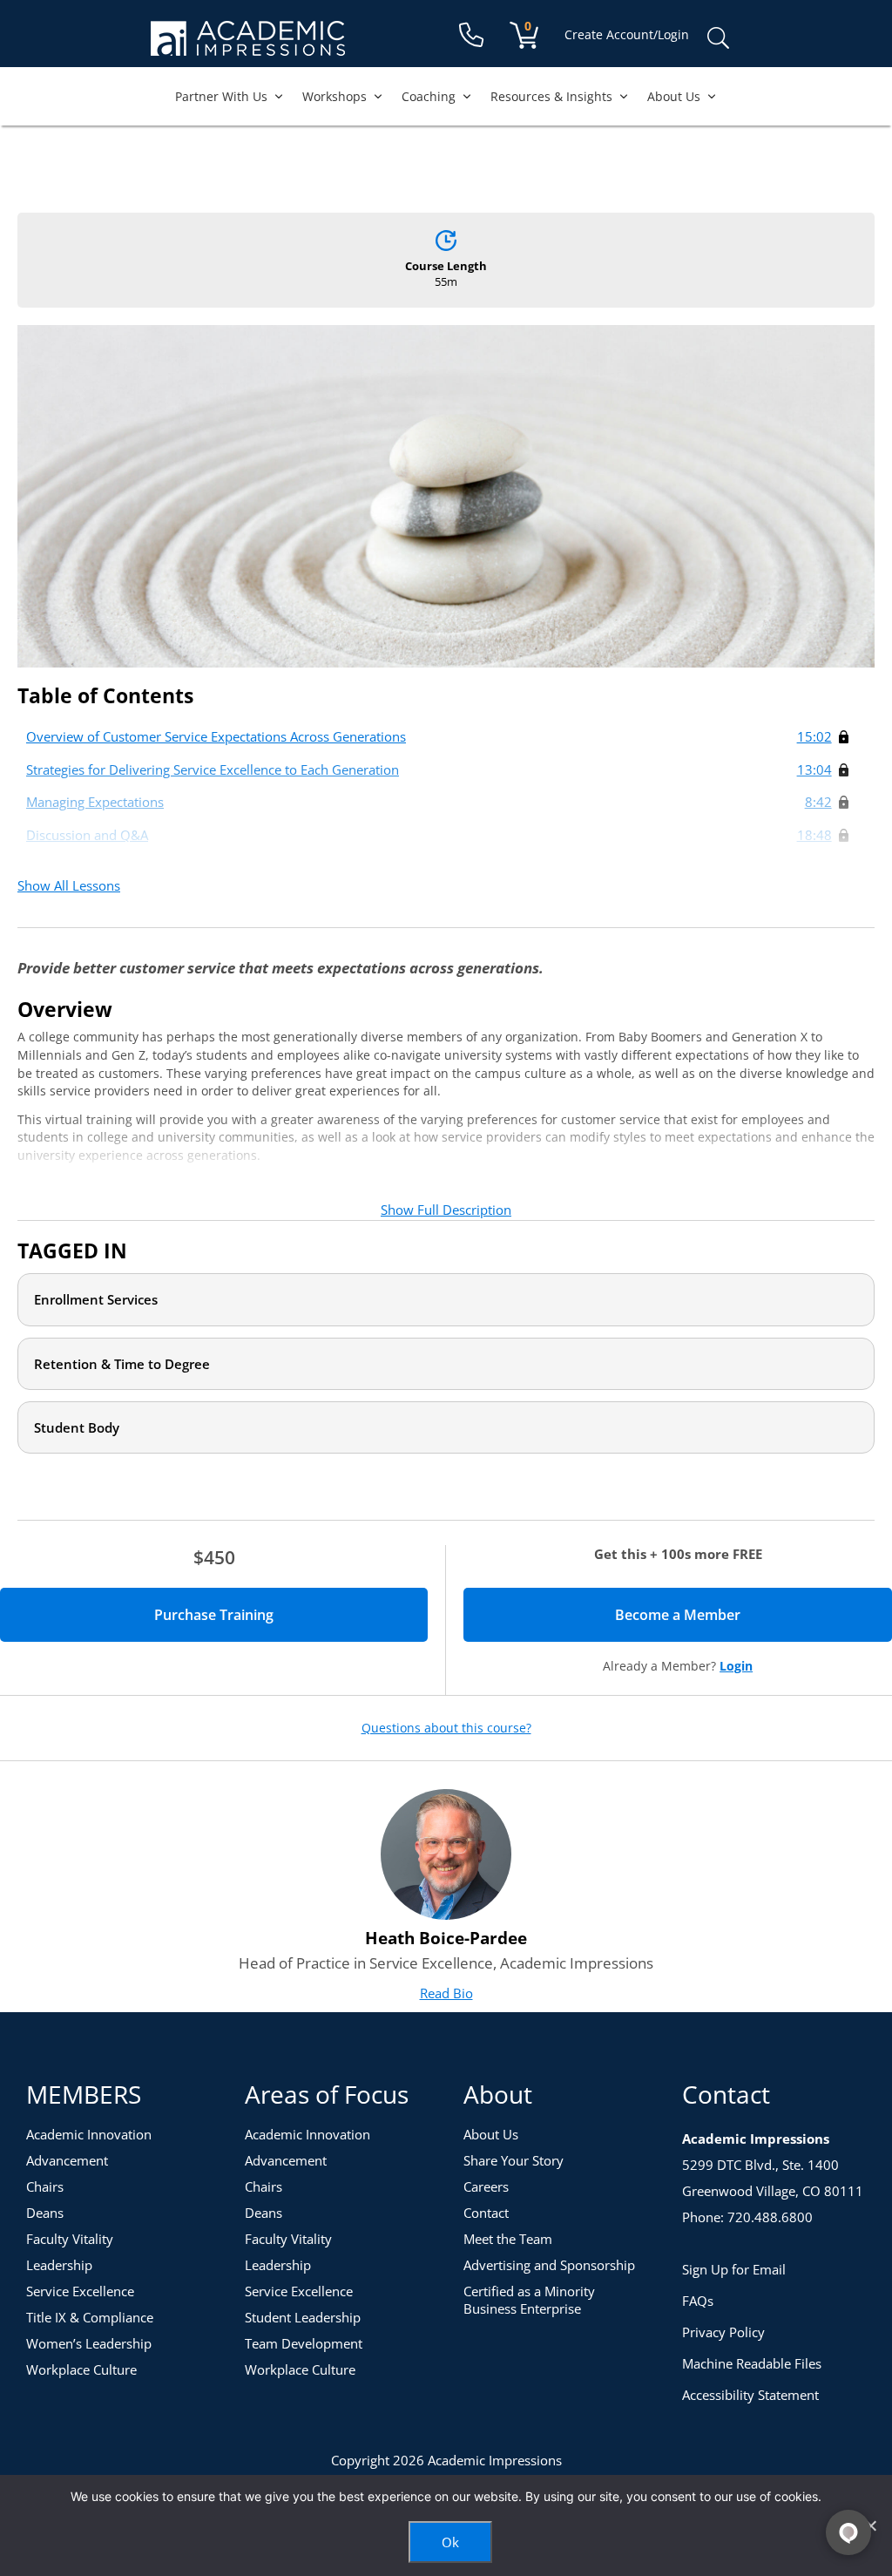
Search (718, 38)
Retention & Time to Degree (122, 1364)
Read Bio (446, 1993)
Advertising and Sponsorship (549, 2265)
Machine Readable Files (752, 2363)
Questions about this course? (446, 1728)
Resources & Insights (551, 96)
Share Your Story (514, 2160)
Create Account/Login (627, 34)
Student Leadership (303, 2317)
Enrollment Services (96, 1299)
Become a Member (739, 1615)
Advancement (67, 2160)
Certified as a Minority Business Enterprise (529, 2300)
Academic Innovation (89, 2134)
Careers (486, 2186)
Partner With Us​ (221, 96)
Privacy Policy (723, 2332)
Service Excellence (80, 2291)
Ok (450, 2542)
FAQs (698, 2301)
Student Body (77, 1427)
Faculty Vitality (70, 2239)
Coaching (429, 96)
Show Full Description (446, 1210)
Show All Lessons (69, 885)
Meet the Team (508, 2239)
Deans (45, 2213)
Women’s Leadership (89, 2343)
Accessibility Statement (750, 2395)
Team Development (304, 2343)
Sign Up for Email (734, 2269)
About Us (674, 96)
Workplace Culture (81, 2369)
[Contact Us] (471, 35)
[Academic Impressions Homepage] (248, 46)
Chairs (45, 2186)
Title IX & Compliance (90, 2317)
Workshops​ (334, 96)
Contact (486, 2213)
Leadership (59, 2265)
